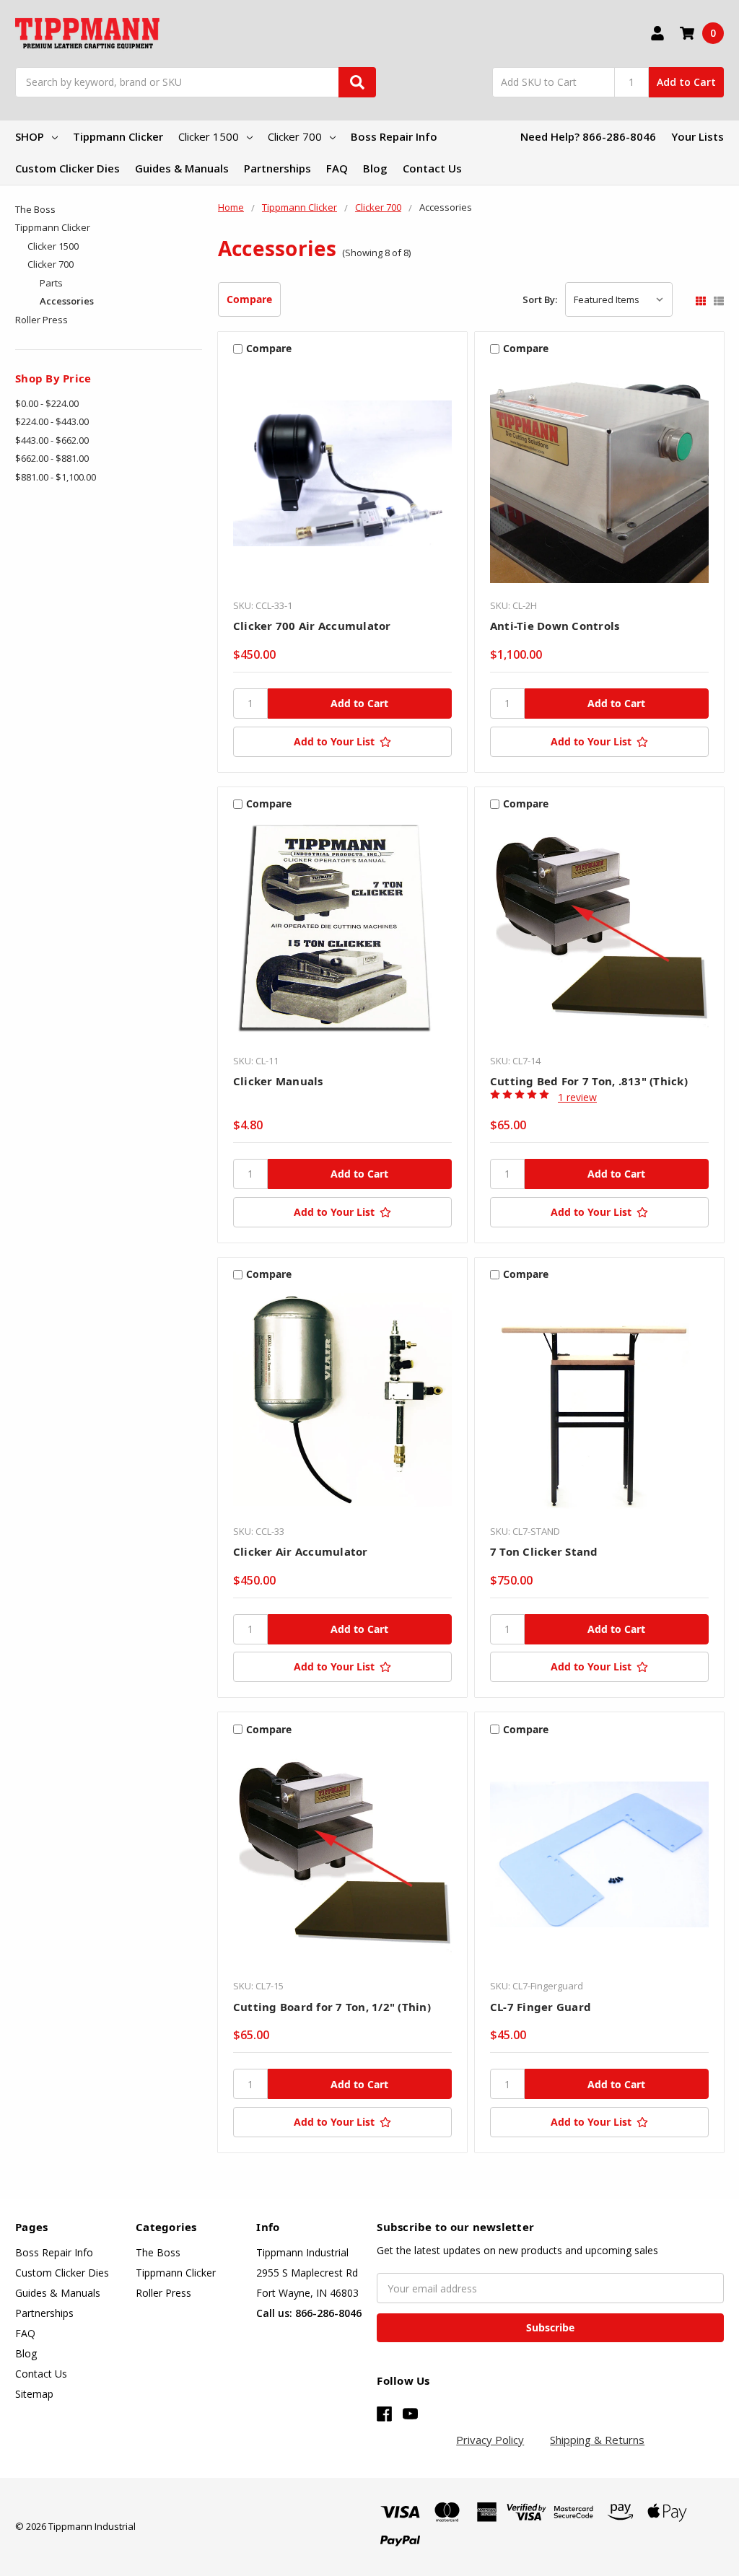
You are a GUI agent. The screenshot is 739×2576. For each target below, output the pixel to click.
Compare (249, 299)
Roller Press (41, 320)
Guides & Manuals (182, 168)
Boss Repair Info (394, 136)
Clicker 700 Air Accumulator (312, 626)
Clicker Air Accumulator (301, 1551)
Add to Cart (686, 82)
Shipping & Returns (597, 2440)
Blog (375, 168)
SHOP (30, 136)
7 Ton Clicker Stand (544, 1551)
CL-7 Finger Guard (541, 2007)
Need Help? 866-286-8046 (588, 136)
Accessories (67, 301)
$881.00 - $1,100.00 (56, 477)
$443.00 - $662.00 (52, 440)
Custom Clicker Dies (67, 168)
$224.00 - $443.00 (52, 421)
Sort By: (540, 299)
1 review (577, 1097)
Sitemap (34, 2394)
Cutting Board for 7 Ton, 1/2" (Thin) (332, 2007)
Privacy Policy (490, 2440)
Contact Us (432, 168)
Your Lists (698, 136)
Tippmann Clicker (118, 136)
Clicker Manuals (278, 1081)
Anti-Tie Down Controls (555, 626)
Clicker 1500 (209, 136)
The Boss (35, 209)
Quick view (342, 477)
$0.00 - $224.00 (47, 403)
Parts (51, 283)
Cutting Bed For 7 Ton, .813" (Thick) (589, 1081)
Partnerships (277, 168)
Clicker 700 (295, 136)
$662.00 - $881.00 (52, 458)
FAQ (337, 168)
